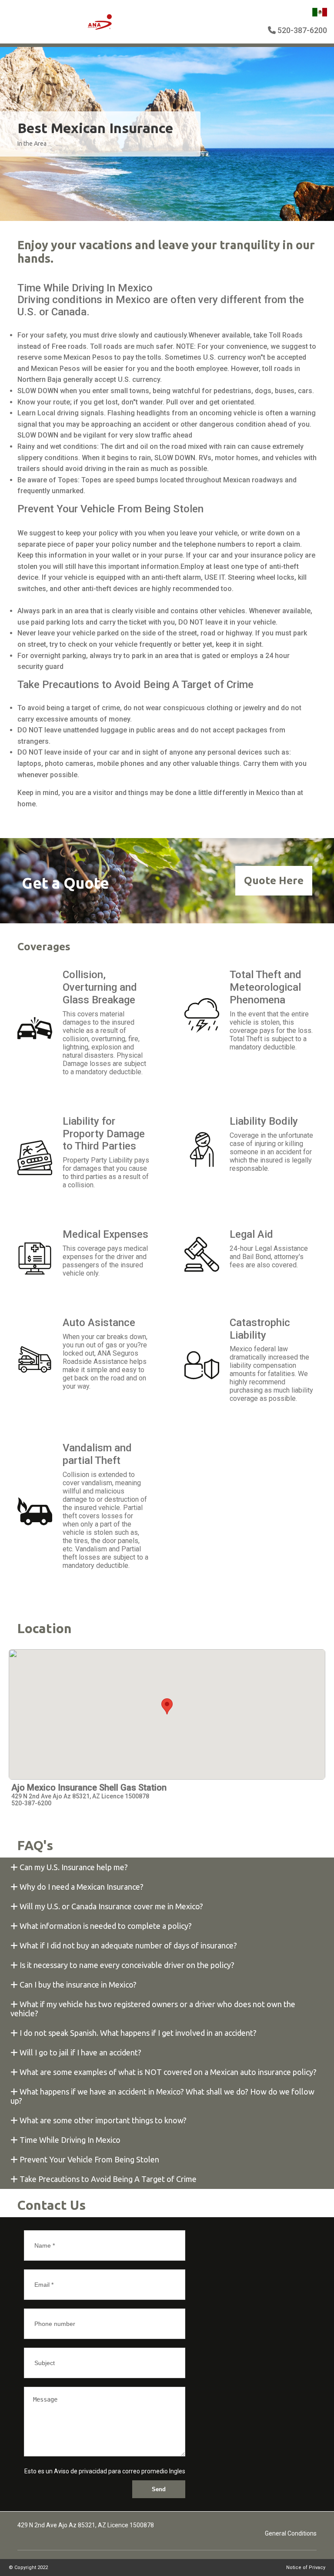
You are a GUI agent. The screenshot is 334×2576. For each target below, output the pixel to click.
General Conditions (291, 2533)
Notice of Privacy (306, 2568)
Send (159, 2489)
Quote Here (274, 880)
